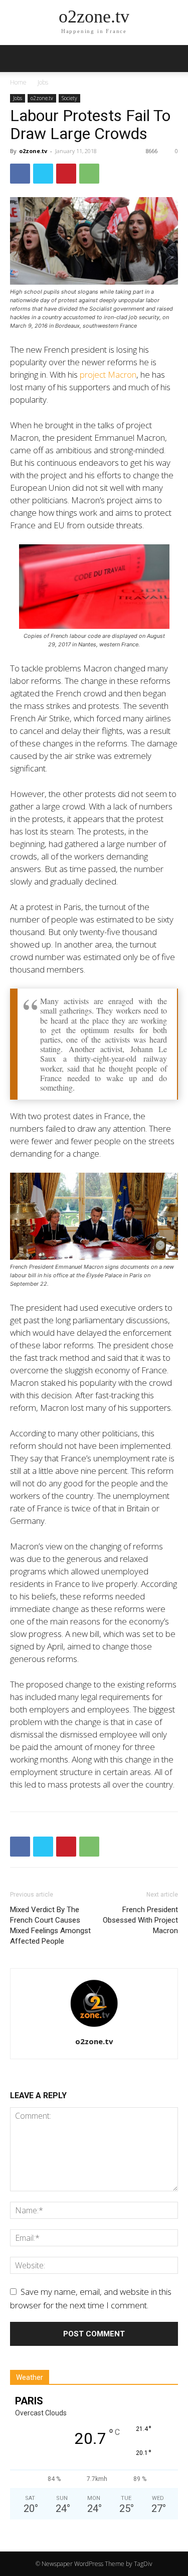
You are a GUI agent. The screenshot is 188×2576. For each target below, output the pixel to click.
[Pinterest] (66, 174)
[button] (174, 59)
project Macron (108, 374)
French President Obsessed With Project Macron (140, 1920)
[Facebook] (20, 174)
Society (69, 98)
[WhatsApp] (89, 174)
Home (18, 82)
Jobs (43, 82)
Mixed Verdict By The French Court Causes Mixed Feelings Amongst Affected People (50, 1925)
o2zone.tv (42, 98)
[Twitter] (43, 174)
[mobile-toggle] (17, 59)
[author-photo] (94, 2026)
